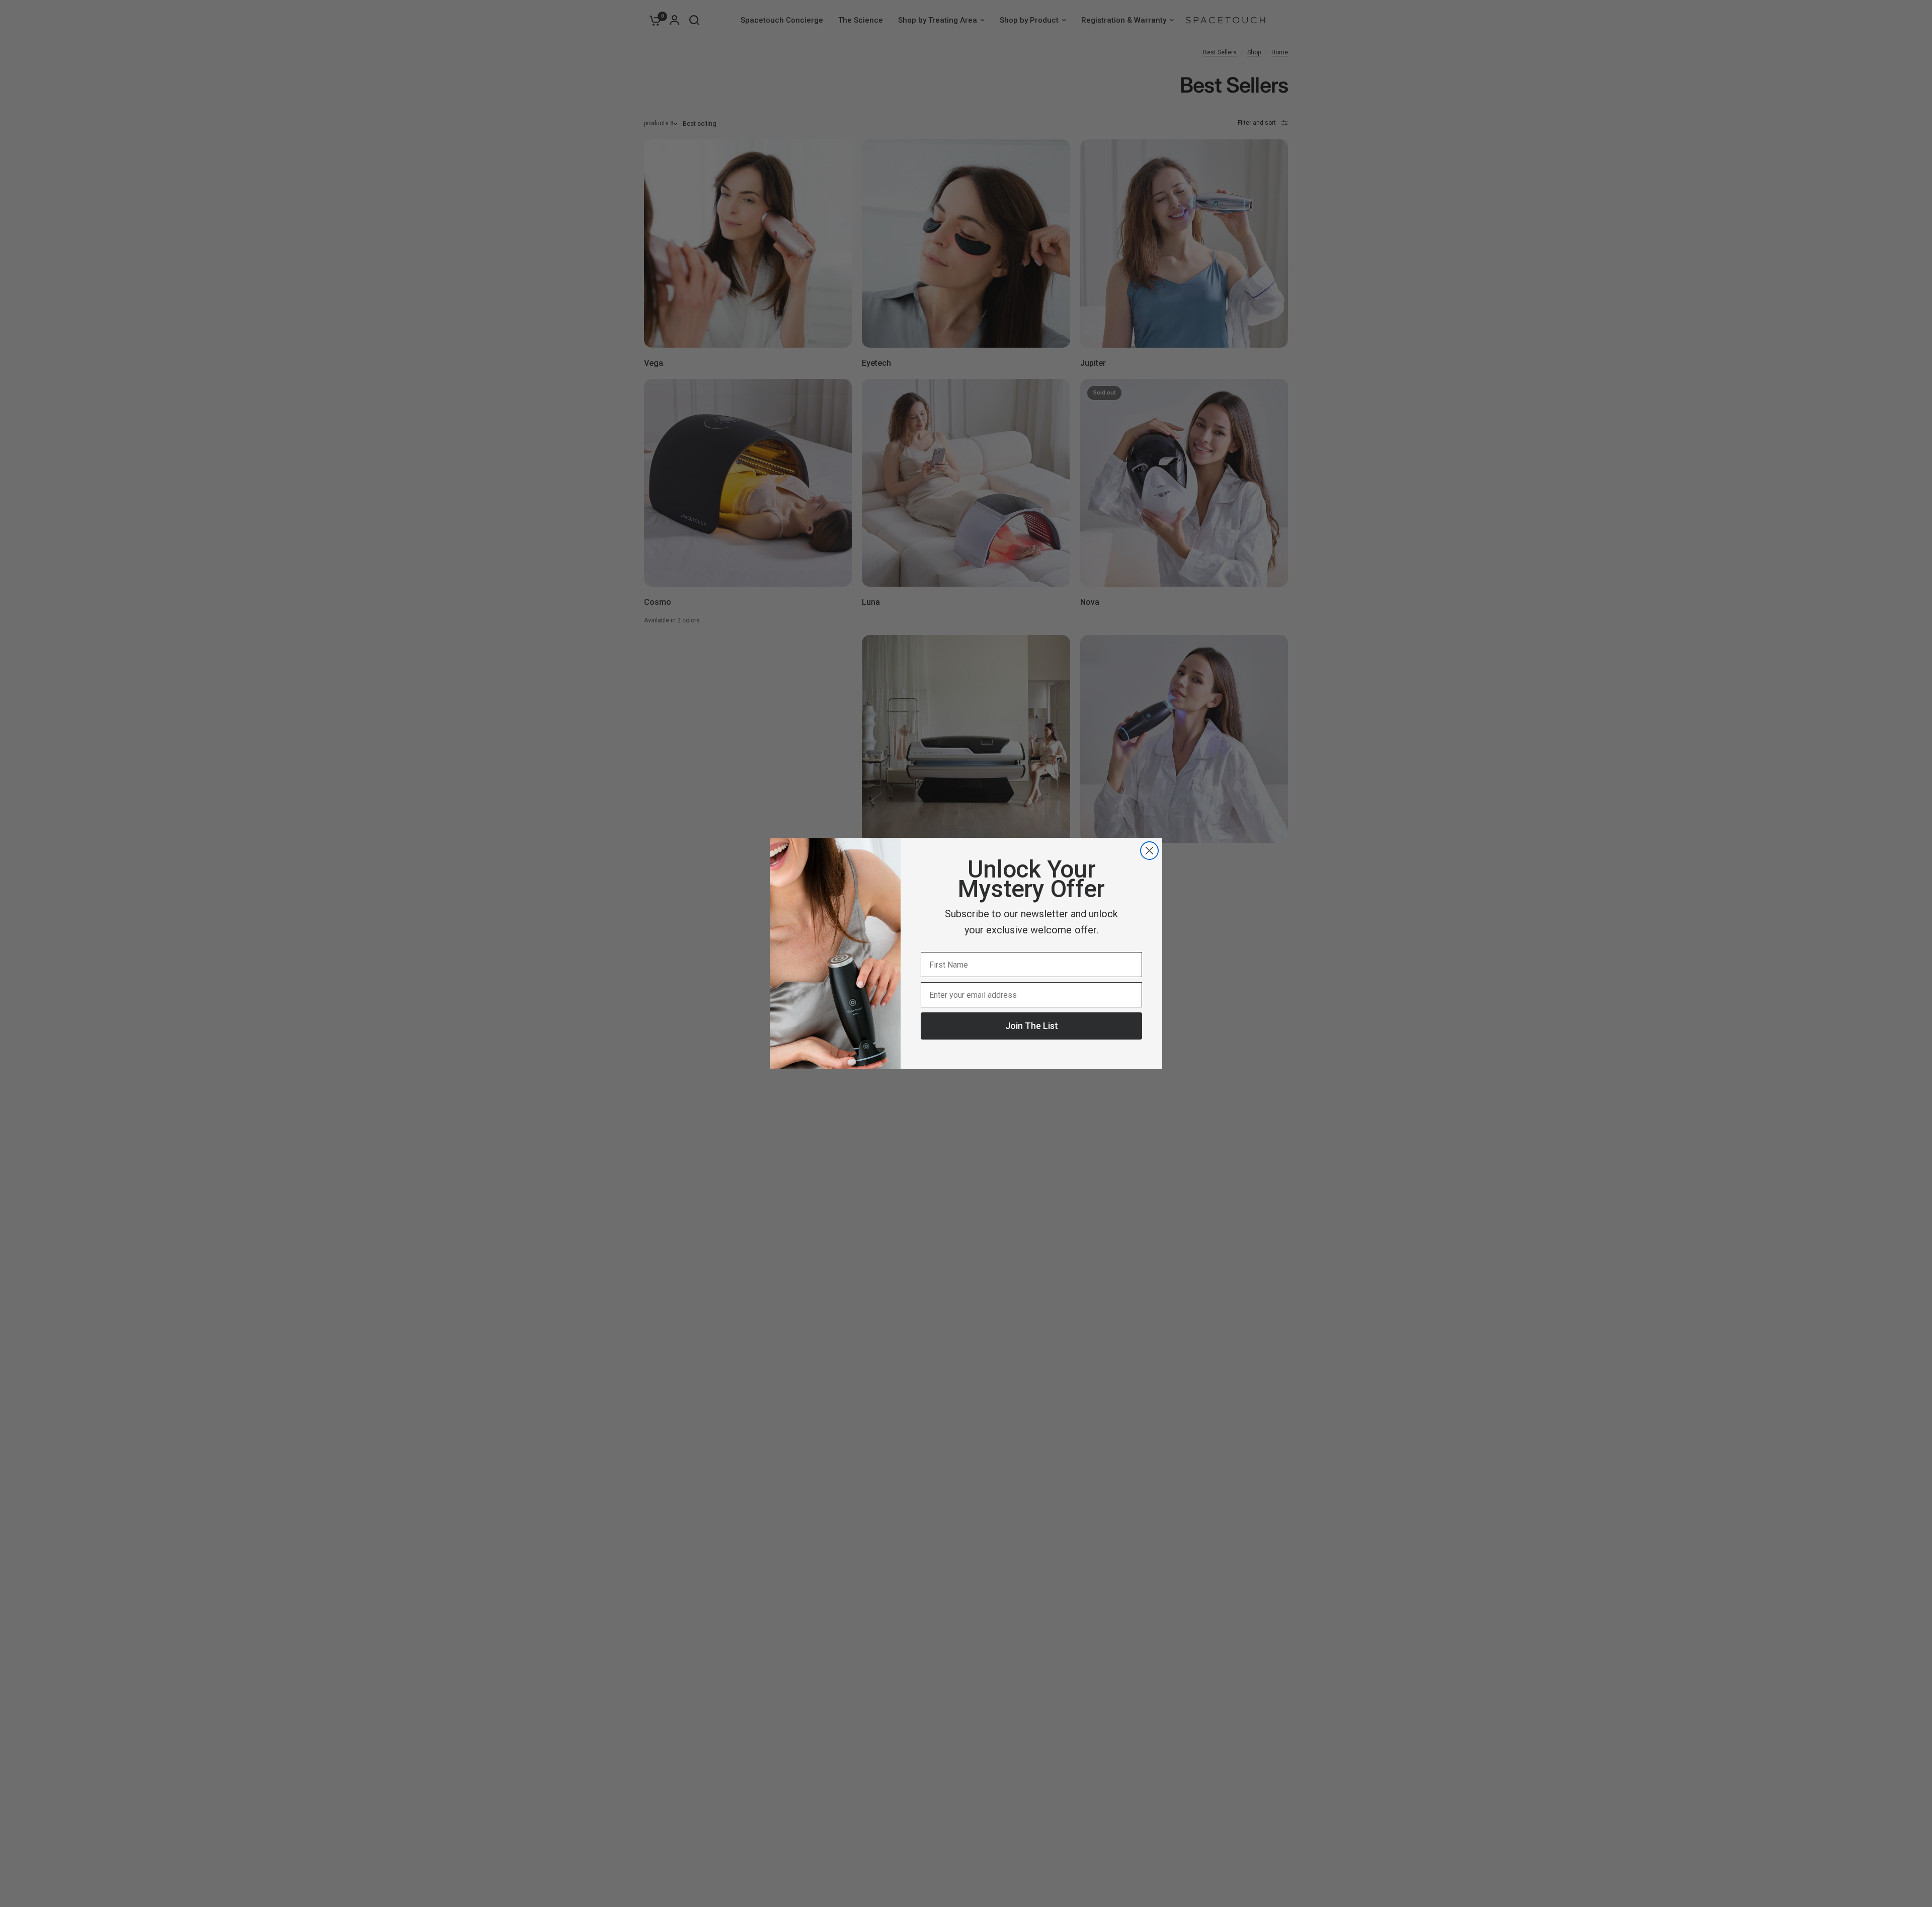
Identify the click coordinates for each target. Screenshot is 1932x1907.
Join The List (1032, 1026)
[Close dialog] (1149, 851)
